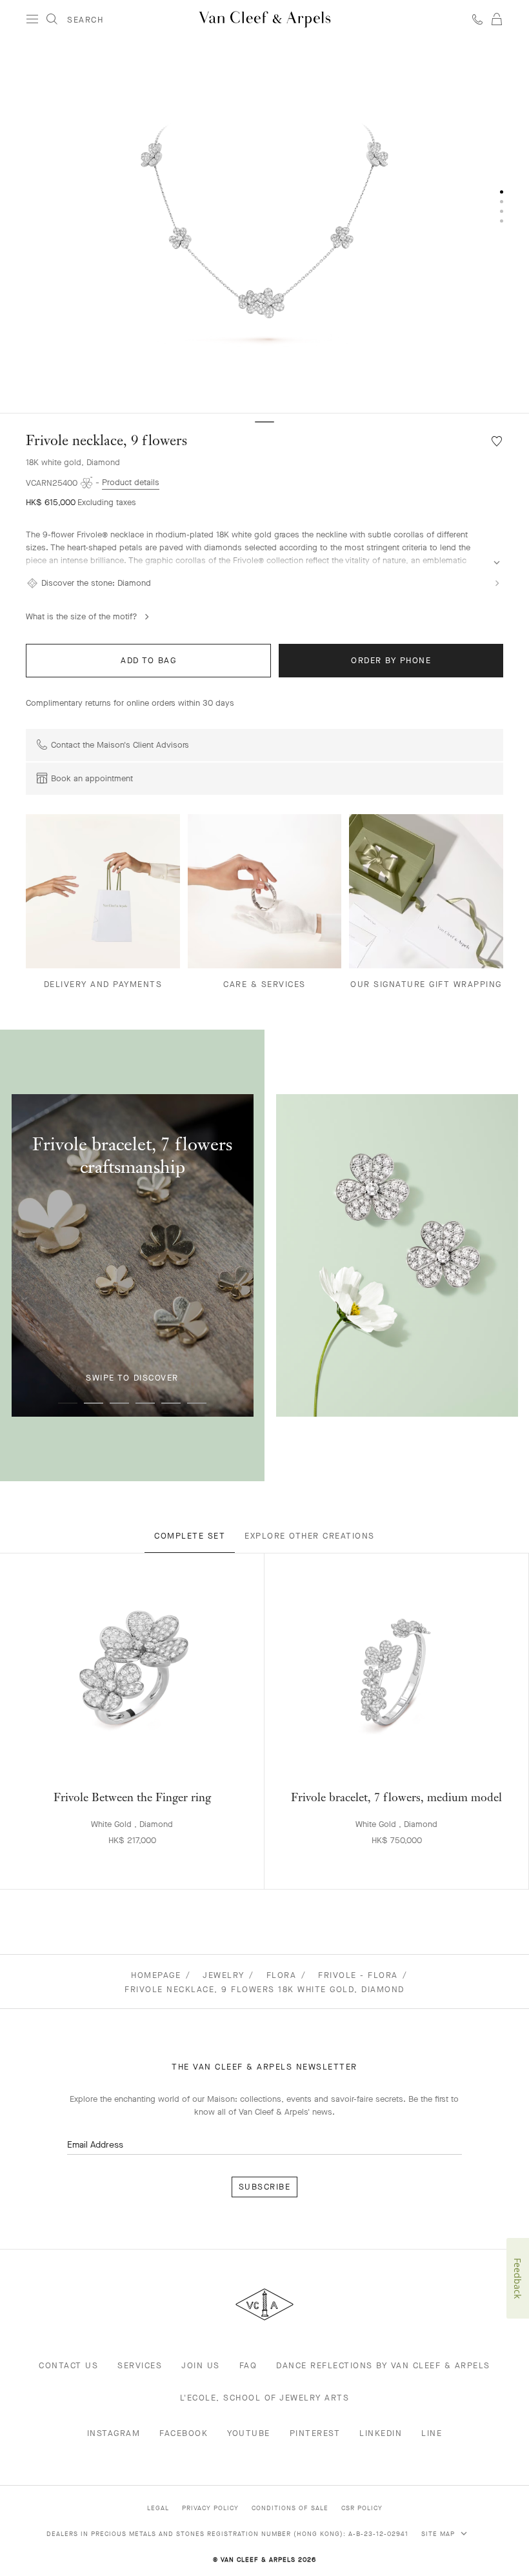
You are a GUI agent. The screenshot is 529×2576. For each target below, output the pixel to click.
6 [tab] (197, 1403)
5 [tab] (171, 1403)
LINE (432, 2433)
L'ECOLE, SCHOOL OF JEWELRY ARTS (265, 2398)
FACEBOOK (184, 2433)
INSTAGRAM (114, 2433)
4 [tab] (145, 1403)
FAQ (248, 2365)
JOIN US (201, 2365)
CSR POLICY (362, 2508)
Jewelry (224, 1975)
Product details (131, 482)
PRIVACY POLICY (210, 2508)
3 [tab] (119, 1403)
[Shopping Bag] (497, 19)
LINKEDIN (381, 2433)
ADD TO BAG (148, 660)
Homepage (156, 1975)
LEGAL (158, 2508)
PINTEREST (315, 2433)
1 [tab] (68, 1403)
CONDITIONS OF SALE (290, 2508)
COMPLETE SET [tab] (190, 1536)
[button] (264, 226)
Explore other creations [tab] (310, 1536)
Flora (282, 1975)
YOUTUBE (249, 2433)
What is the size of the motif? (82, 616)
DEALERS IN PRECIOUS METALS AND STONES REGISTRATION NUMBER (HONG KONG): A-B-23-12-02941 (227, 2534)
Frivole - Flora (358, 1975)
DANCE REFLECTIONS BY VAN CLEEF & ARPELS (383, 2365)
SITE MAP (439, 2534)
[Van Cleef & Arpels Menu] (32, 19)
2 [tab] (94, 1403)
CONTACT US (68, 2365)
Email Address (95, 2145)
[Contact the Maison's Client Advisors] (477, 19)
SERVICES (140, 2365)
